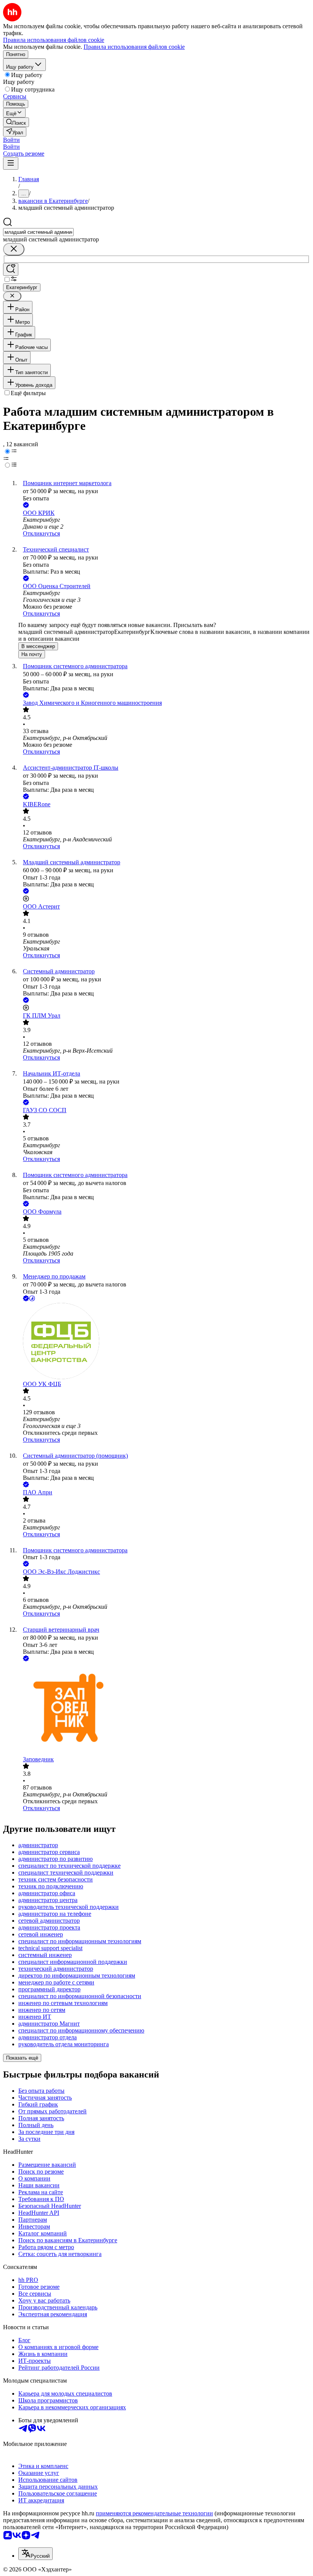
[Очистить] (14, 249)
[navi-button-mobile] (11, 163)
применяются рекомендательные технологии (154, 2513)
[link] (16, 122)
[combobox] (38, 232)
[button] (11, 140)
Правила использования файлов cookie (134, 47)
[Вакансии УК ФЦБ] (164, 1342)
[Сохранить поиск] (11, 269)
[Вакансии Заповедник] (164, 1709)
